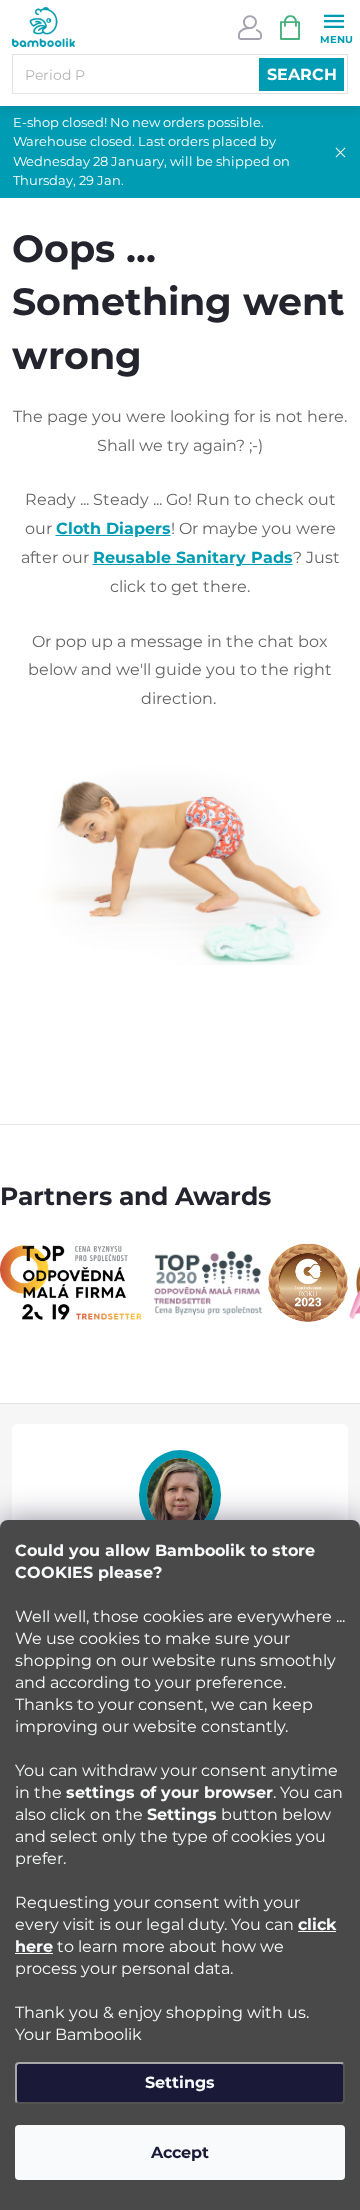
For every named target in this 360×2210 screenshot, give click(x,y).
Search (302, 74)
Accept (180, 2152)
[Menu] (333, 26)
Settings (180, 2082)
